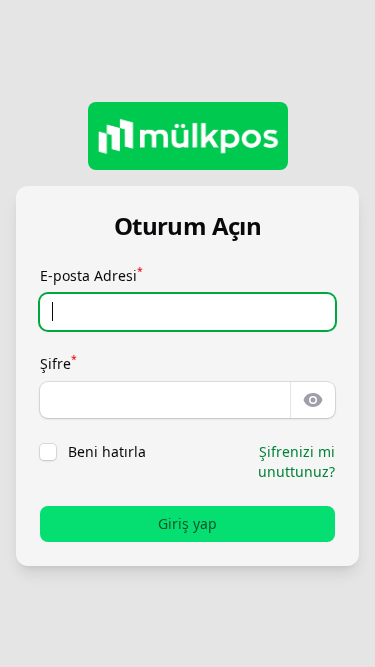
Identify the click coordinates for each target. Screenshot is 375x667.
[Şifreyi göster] (313, 400)
